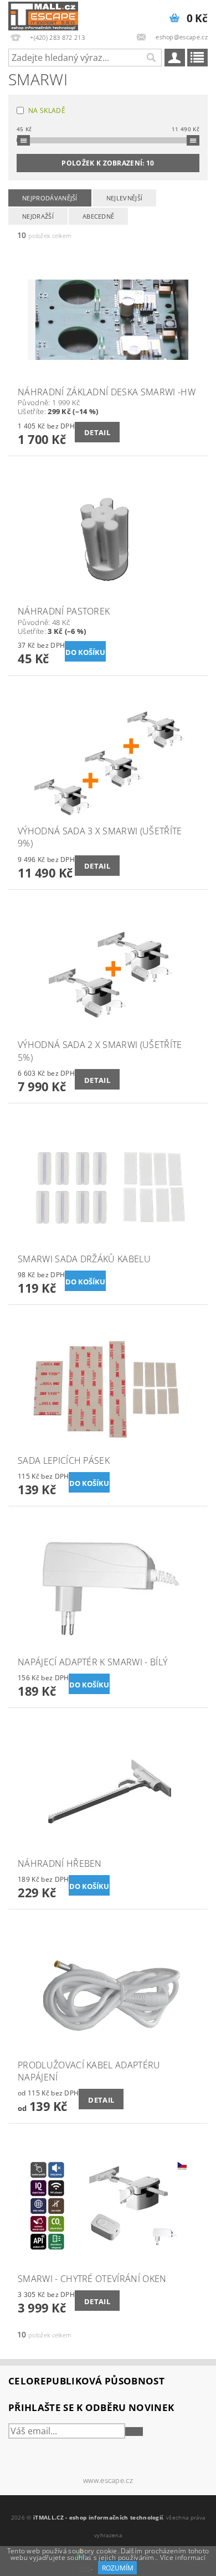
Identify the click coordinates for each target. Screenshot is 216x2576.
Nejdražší (38, 216)
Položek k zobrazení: (108, 163)
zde (85, 2568)
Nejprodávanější (50, 198)
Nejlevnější (125, 198)
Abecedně (99, 216)
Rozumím (118, 2568)
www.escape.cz (108, 2481)
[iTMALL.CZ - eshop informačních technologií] (43, 14)
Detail (97, 432)
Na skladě (47, 110)
